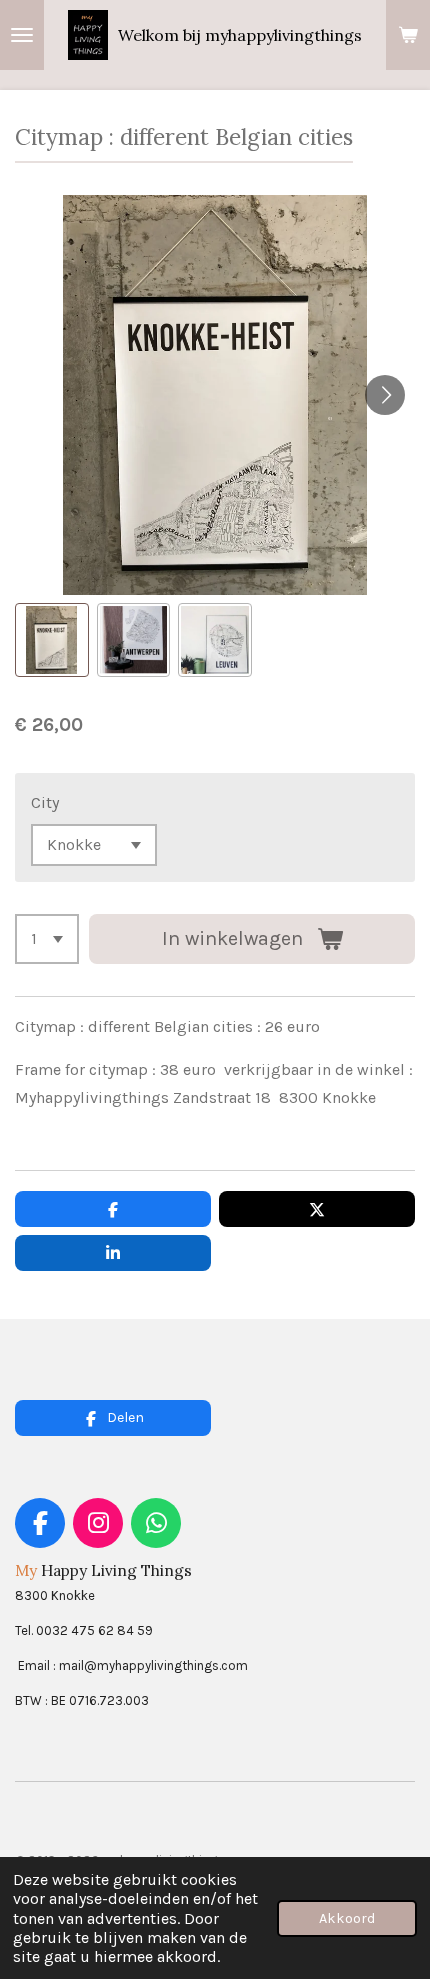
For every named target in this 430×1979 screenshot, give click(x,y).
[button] (52, 640)
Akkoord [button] (347, 1918)
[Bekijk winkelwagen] (408, 35)
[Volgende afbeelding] (385, 395)
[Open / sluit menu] (22, 35)
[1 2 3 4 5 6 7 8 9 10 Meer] (47, 939)
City (45, 802)
